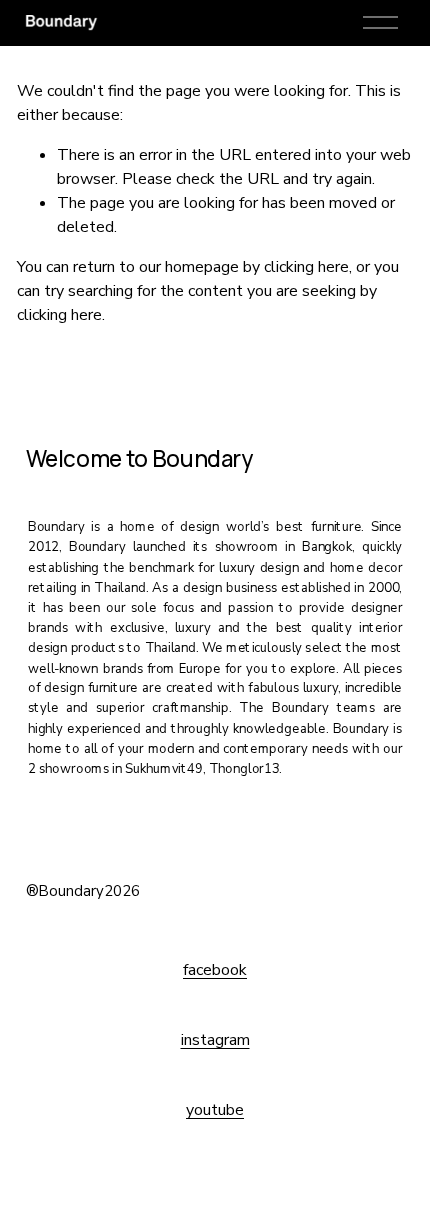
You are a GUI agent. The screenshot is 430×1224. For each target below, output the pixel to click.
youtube (215, 1110)
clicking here (306, 267)
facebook (215, 970)
